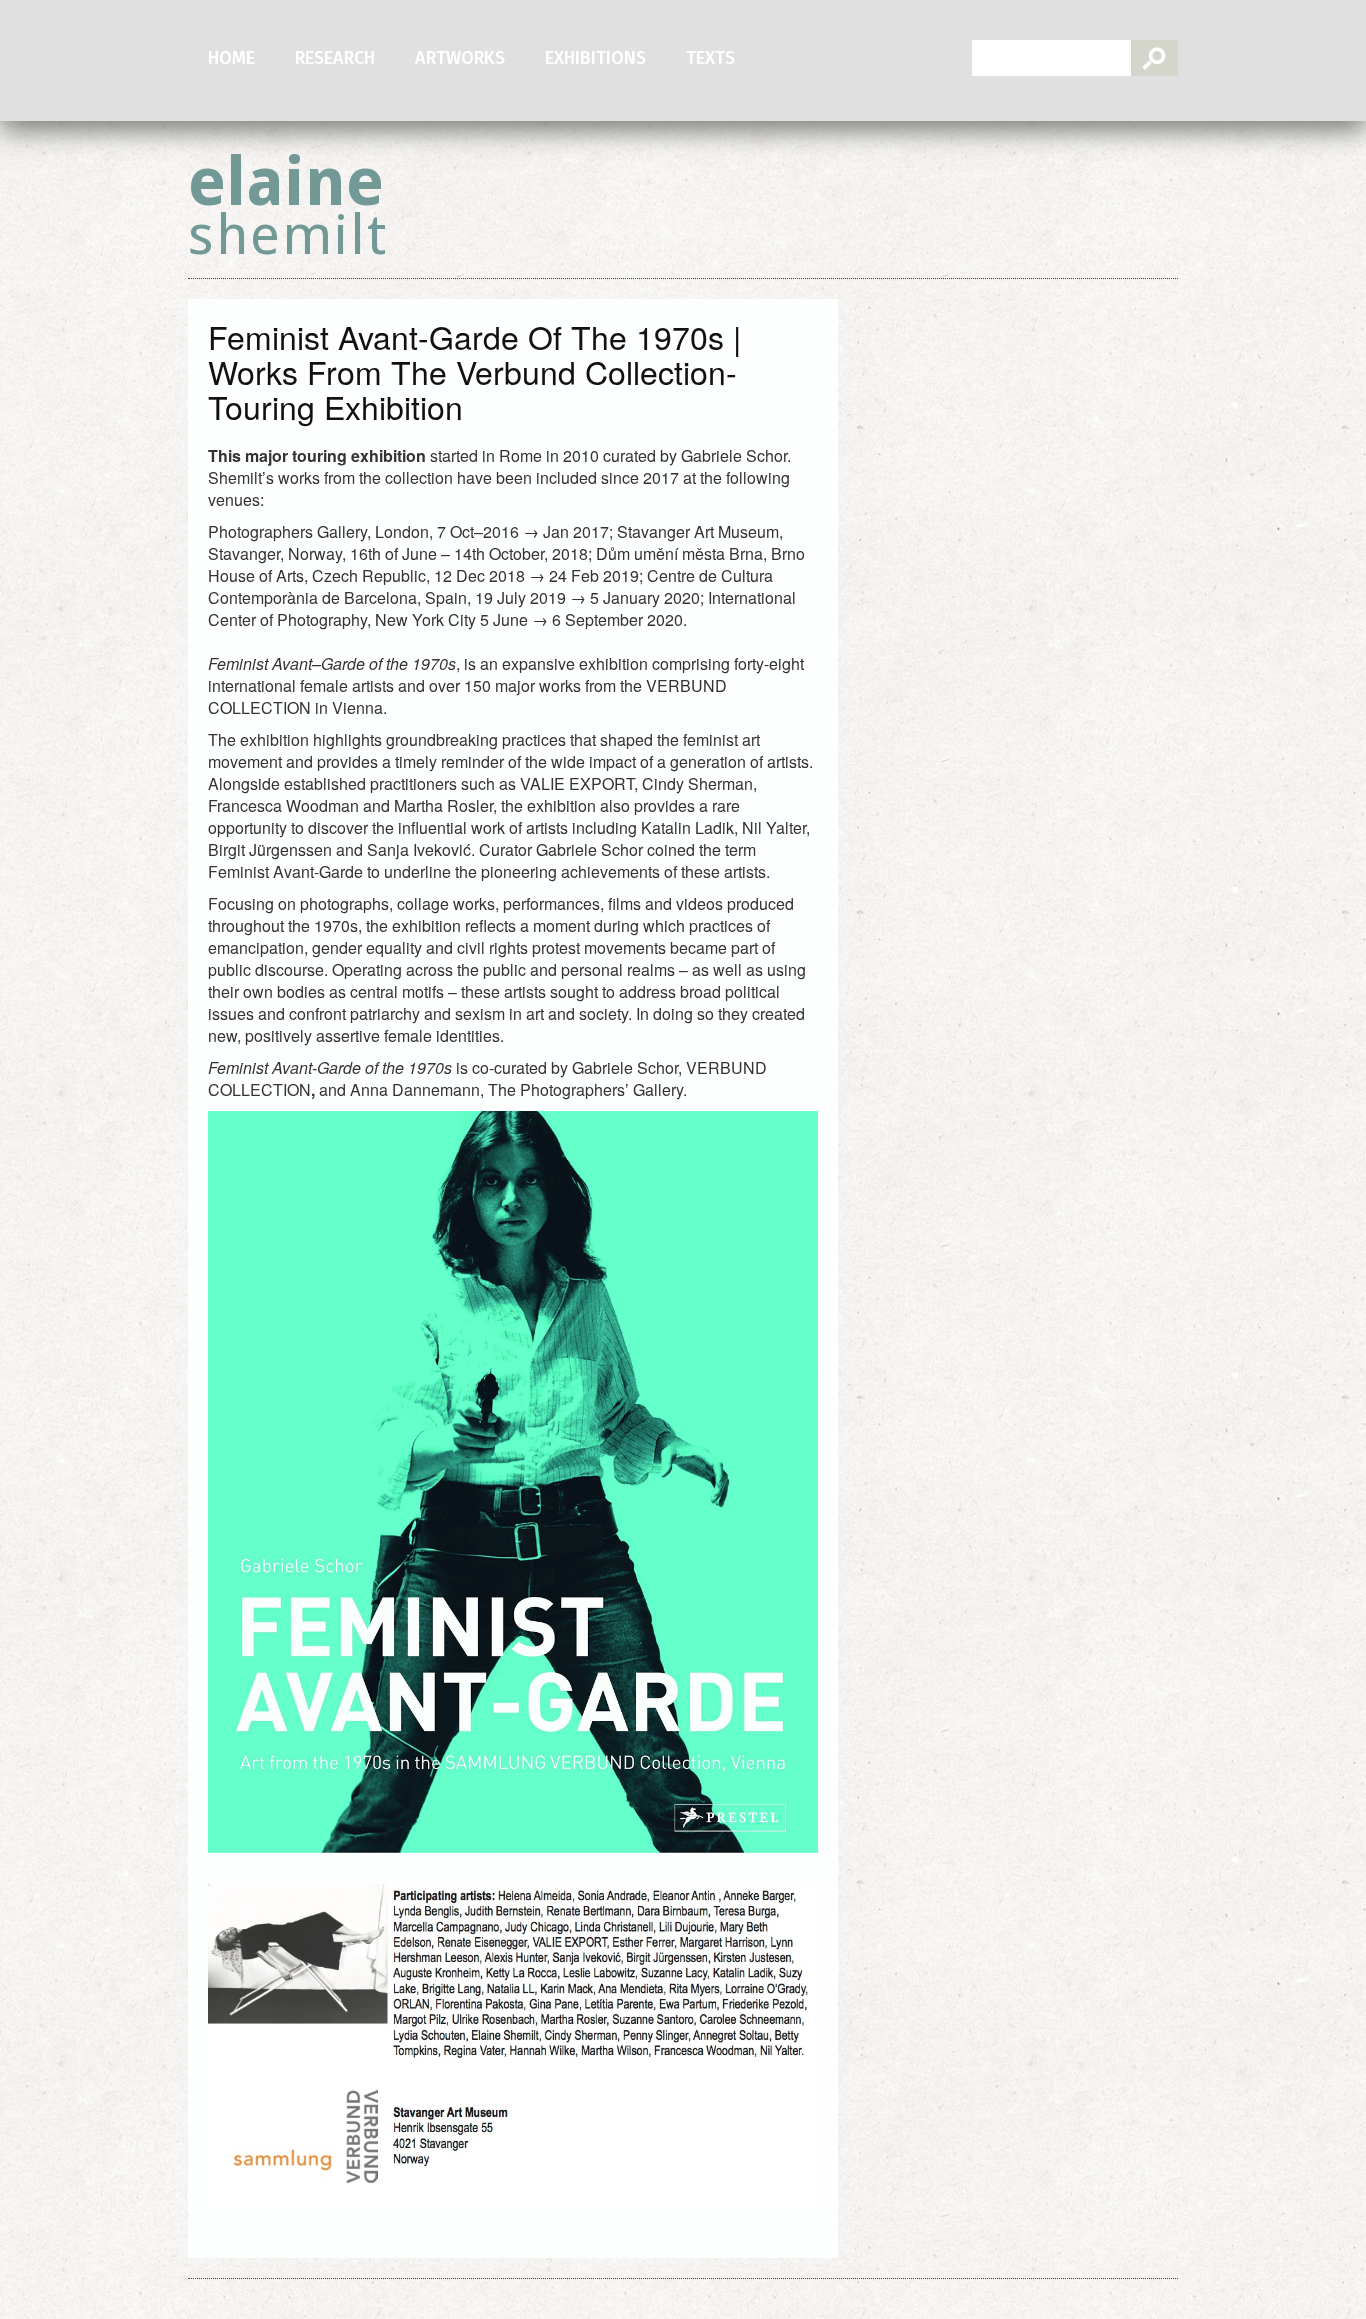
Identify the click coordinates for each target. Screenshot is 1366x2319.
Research (335, 58)
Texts (710, 58)
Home (231, 58)
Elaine (288, 205)
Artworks (460, 58)
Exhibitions (595, 58)
